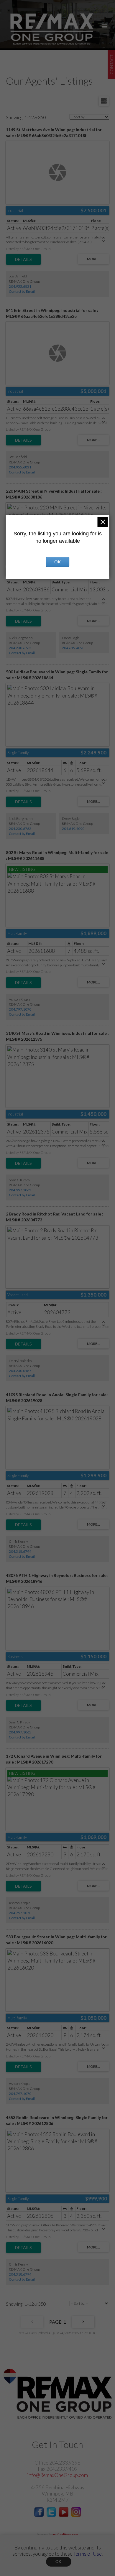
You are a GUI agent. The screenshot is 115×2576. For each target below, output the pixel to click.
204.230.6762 (20, 648)
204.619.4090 (73, 648)
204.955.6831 (20, 286)
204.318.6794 (20, 1551)
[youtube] (64, 2515)
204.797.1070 (20, 1009)
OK (59, 2562)
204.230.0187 (20, 1371)
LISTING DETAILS (23, 259)
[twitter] (51, 2515)
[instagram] (76, 2515)
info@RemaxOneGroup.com (57, 2475)
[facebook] (39, 2515)
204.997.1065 (20, 1190)
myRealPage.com (66, 2535)
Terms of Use (88, 2554)
